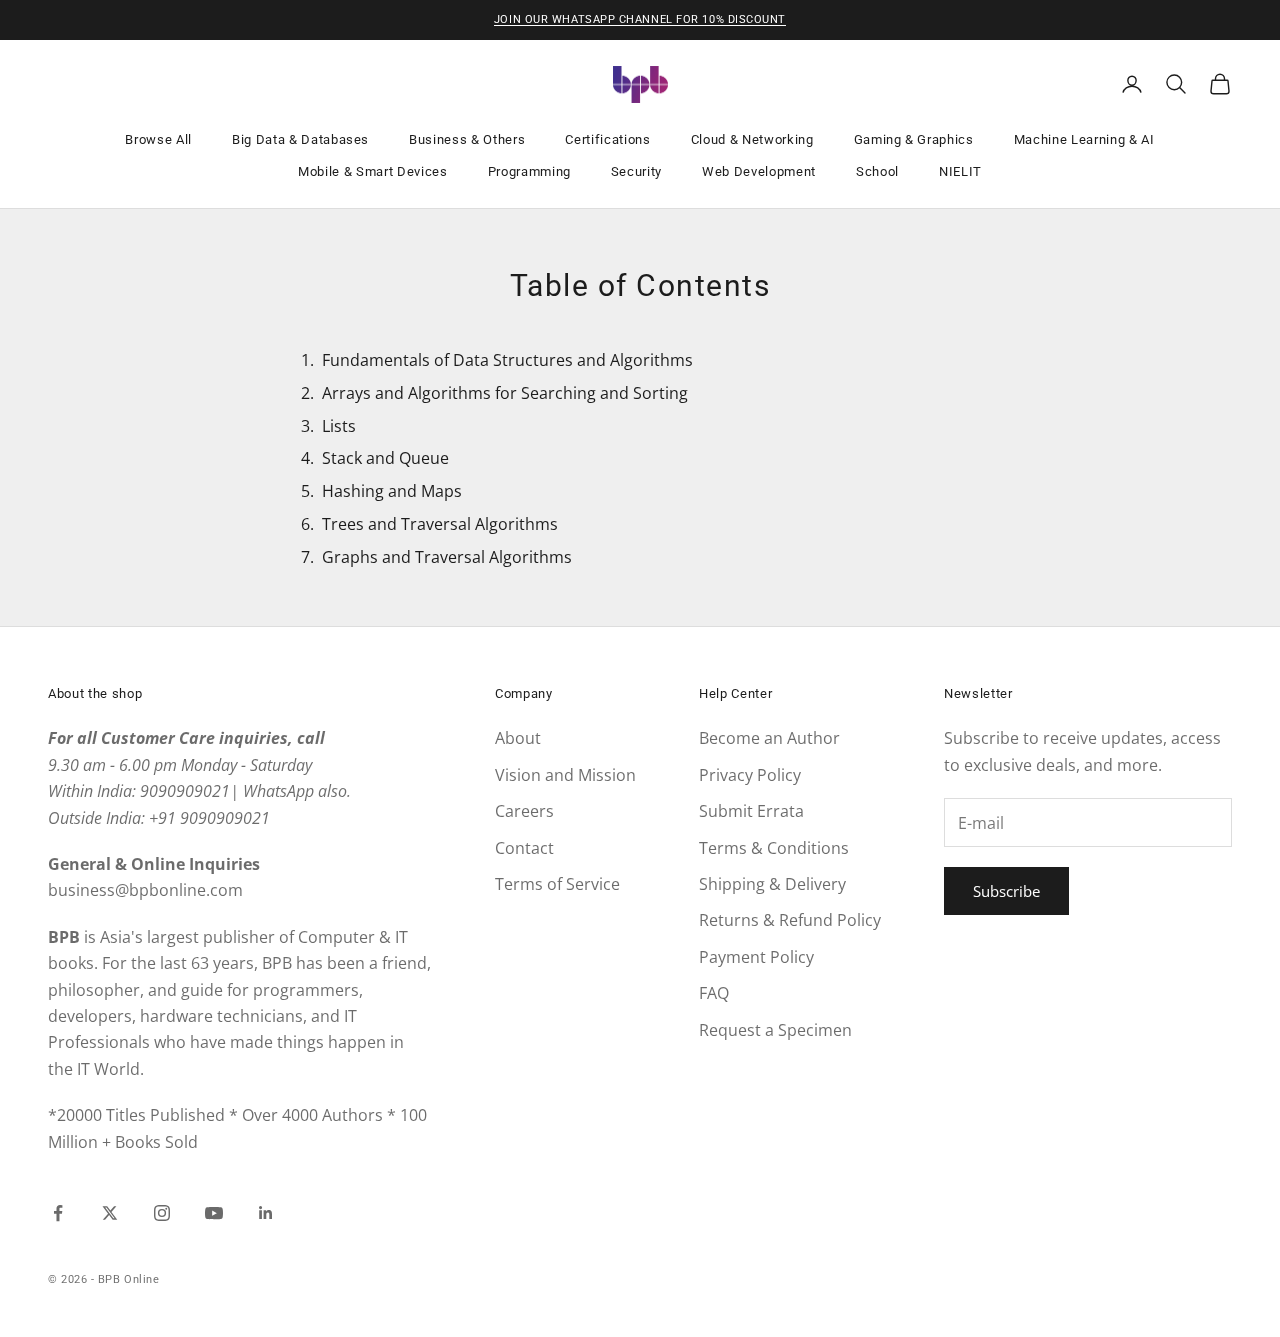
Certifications (607, 139)
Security (636, 171)
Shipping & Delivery (772, 884)
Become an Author (769, 738)
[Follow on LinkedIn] (266, 1213)
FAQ (714, 993)
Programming (529, 171)
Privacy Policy (750, 775)
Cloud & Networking (752, 139)
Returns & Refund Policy (790, 920)
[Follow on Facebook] (58, 1213)
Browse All (158, 139)
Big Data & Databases (300, 139)
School (877, 171)
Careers (524, 811)
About (518, 738)
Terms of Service (557, 884)
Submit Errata (751, 811)
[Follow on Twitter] (110, 1213)
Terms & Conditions (774, 848)
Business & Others (467, 139)
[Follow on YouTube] (214, 1213)
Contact (524, 848)
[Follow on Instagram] (162, 1213)
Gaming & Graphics (914, 139)
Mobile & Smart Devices (373, 171)
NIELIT (960, 171)
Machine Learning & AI (1084, 139)
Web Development (759, 171)
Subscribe (1006, 891)
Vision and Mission (565, 775)
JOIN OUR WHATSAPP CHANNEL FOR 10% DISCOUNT (640, 19)
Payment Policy (756, 957)
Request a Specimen (775, 1030)
